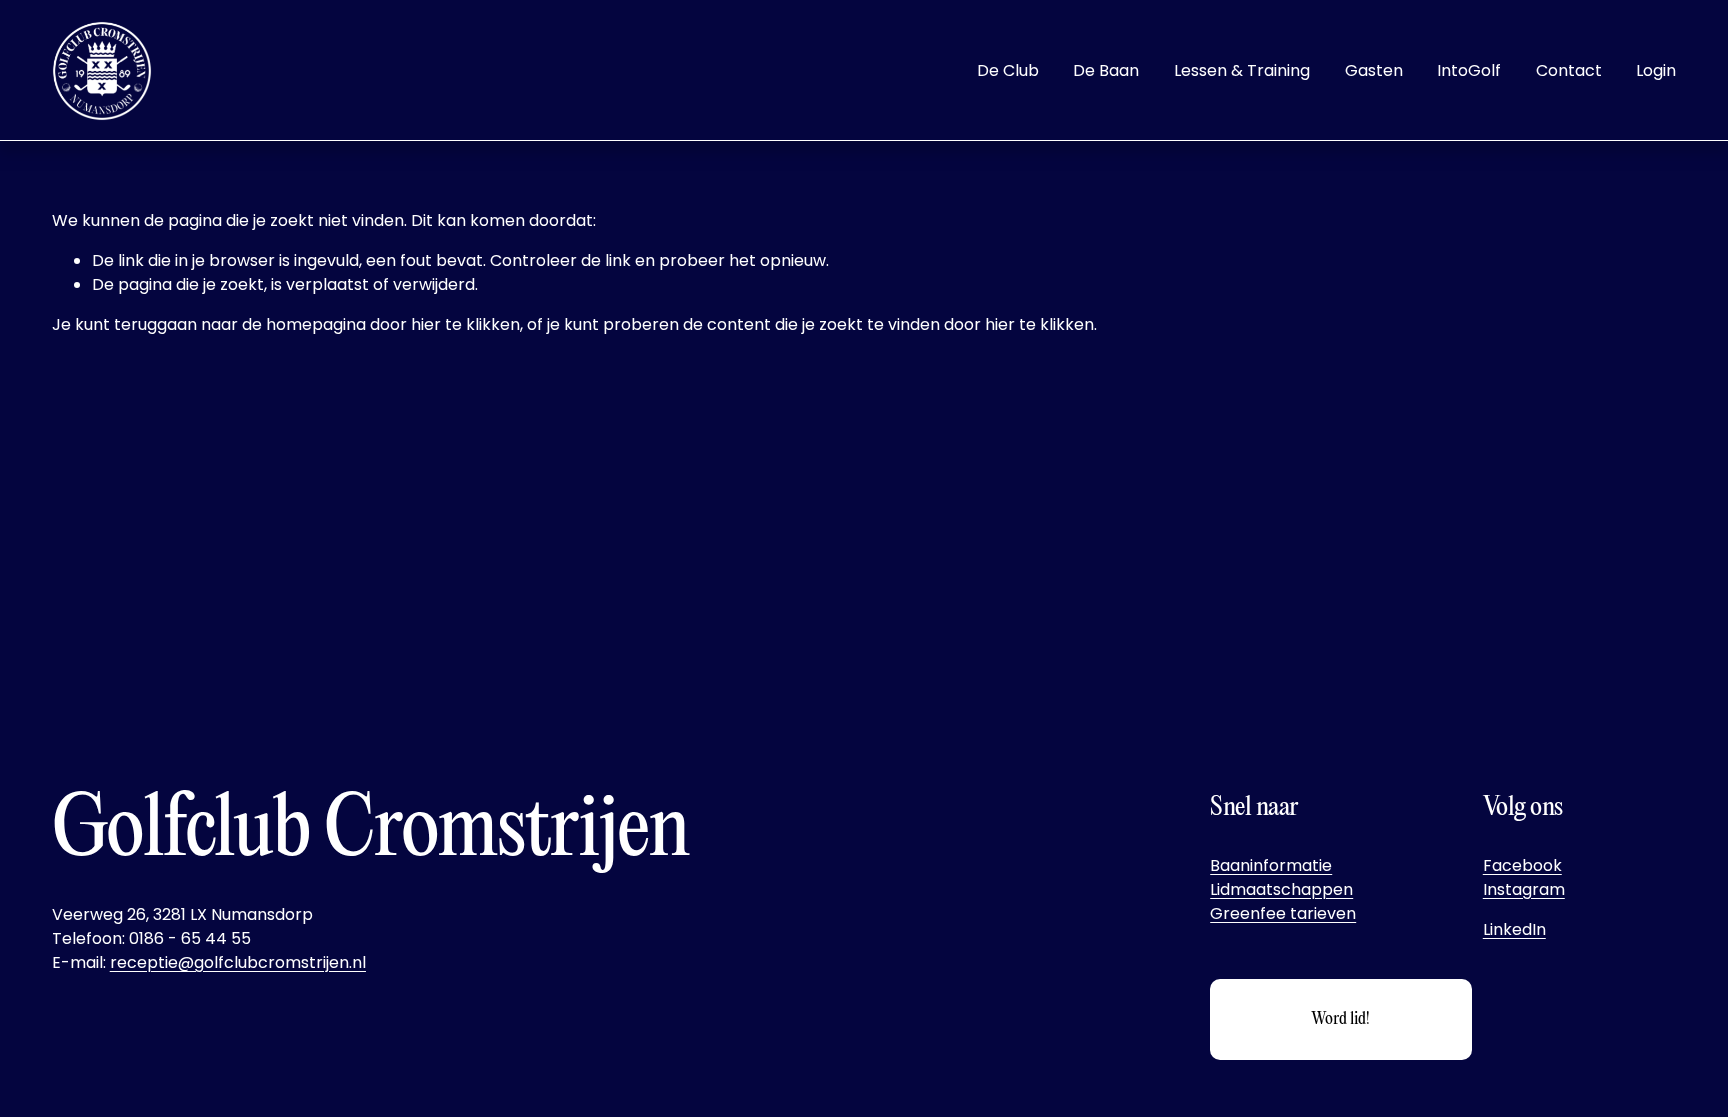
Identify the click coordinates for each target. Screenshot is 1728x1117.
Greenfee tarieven (1283, 913)
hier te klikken (465, 324)
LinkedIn (1514, 929)
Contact (1569, 70)
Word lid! (1340, 1019)
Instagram (1524, 889)
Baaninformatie (1271, 865)
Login (1656, 70)
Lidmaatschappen (1281, 889)
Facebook (1522, 865)
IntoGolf (1469, 70)
